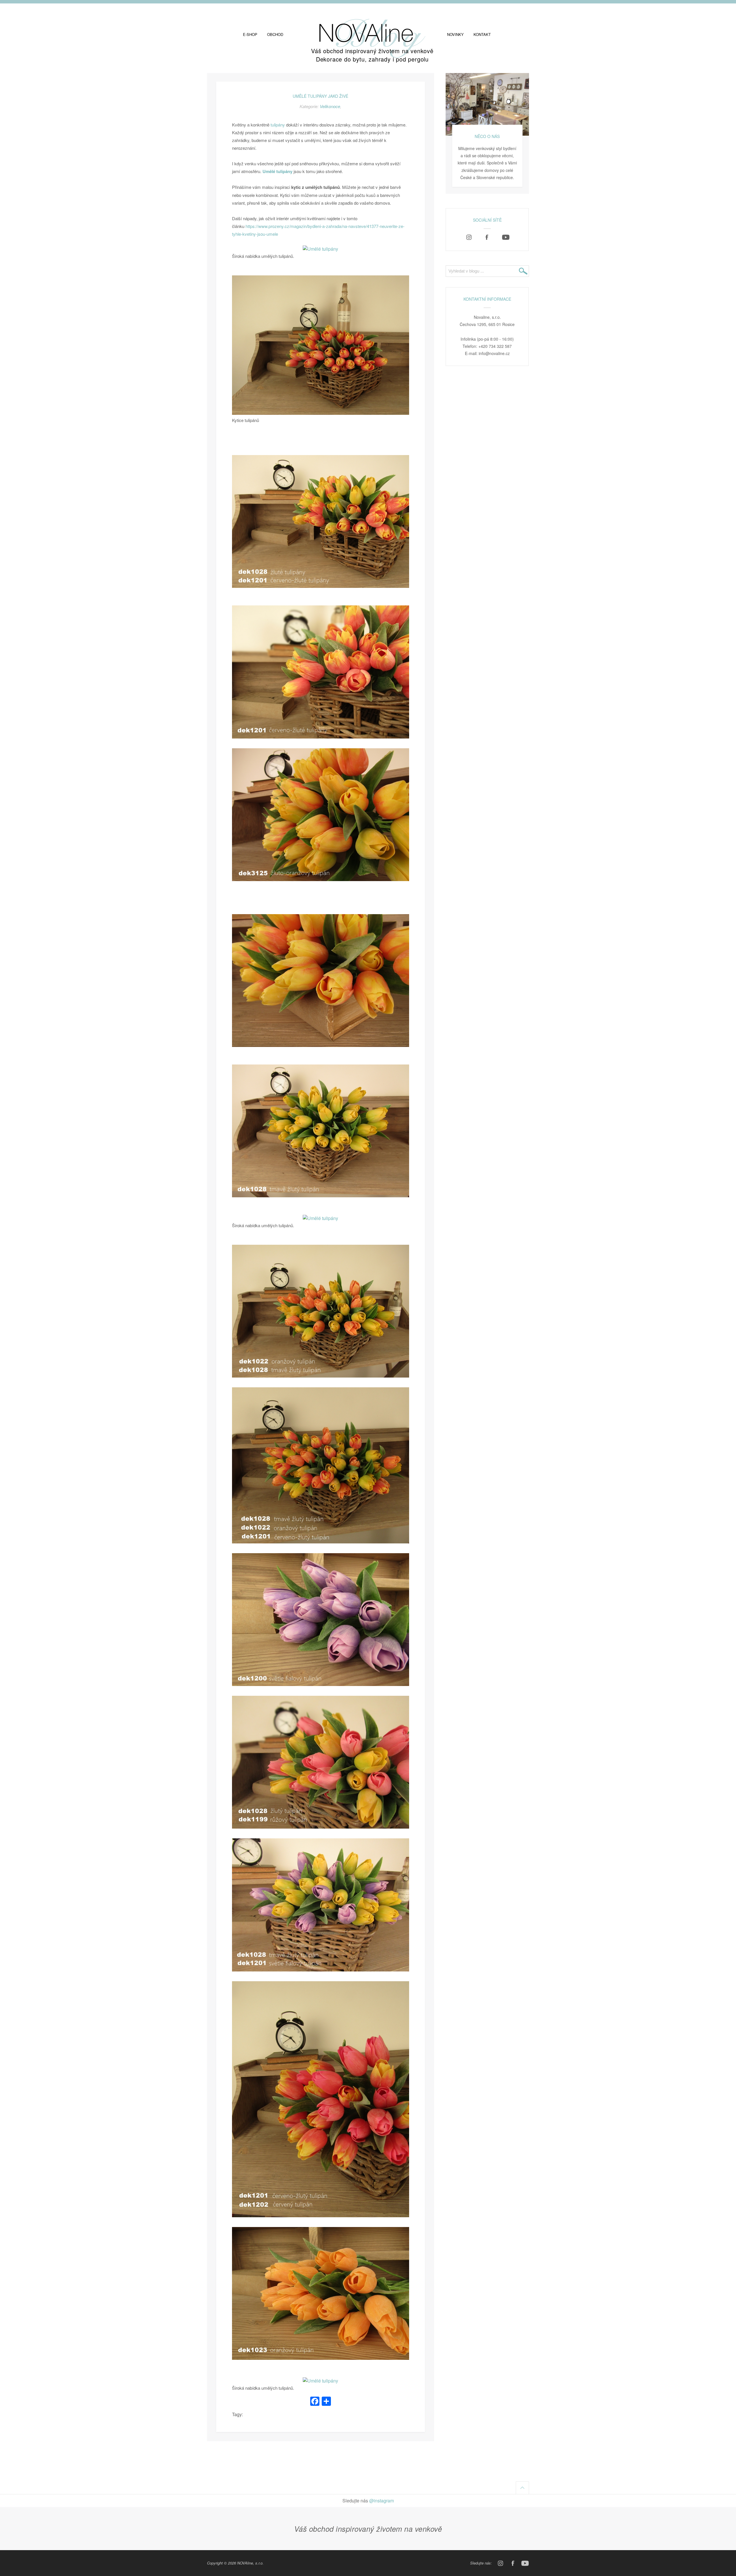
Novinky (455, 34)
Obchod (275, 34)
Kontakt (482, 34)
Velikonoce (330, 106)
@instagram (382, 2501)
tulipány (278, 125)
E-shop (250, 34)
